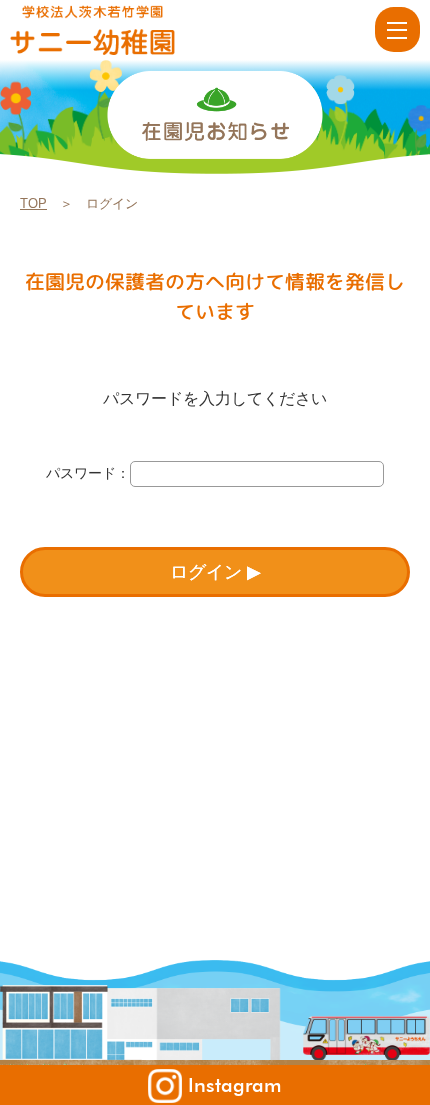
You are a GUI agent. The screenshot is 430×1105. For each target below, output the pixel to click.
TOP (33, 203)
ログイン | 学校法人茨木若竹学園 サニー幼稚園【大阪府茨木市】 (122, 30)
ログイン (206, 572)
